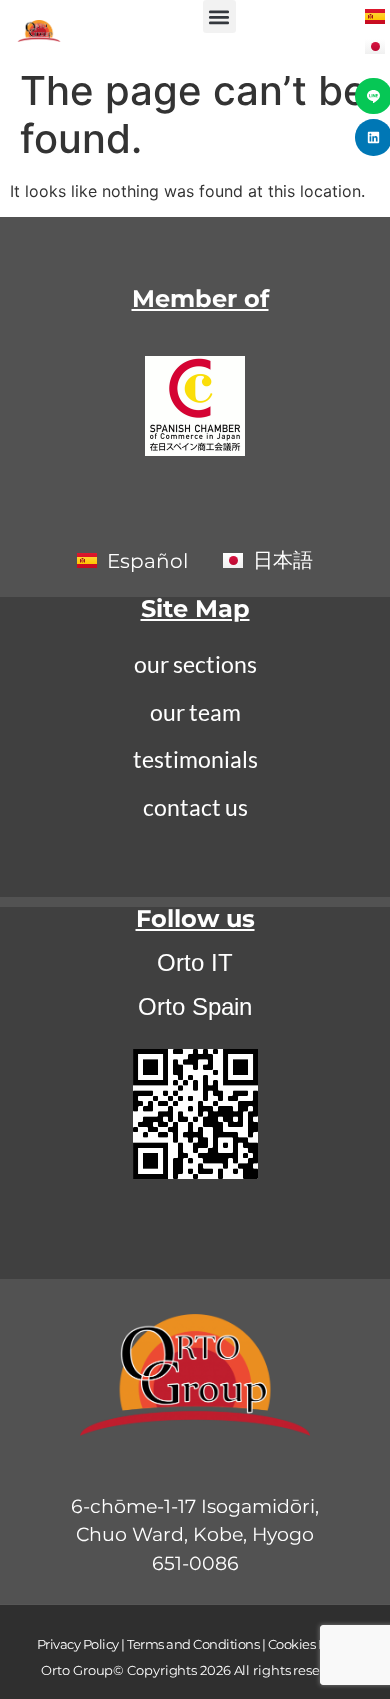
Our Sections (195, 664)
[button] (219, 16)
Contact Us (195, 807)
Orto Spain (195, 1006)
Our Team (195, 712)
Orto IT (195, 962)
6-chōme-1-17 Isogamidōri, (195, 1506)
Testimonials (195, 759)
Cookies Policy (311, 1644)
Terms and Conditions (193, 1644)
